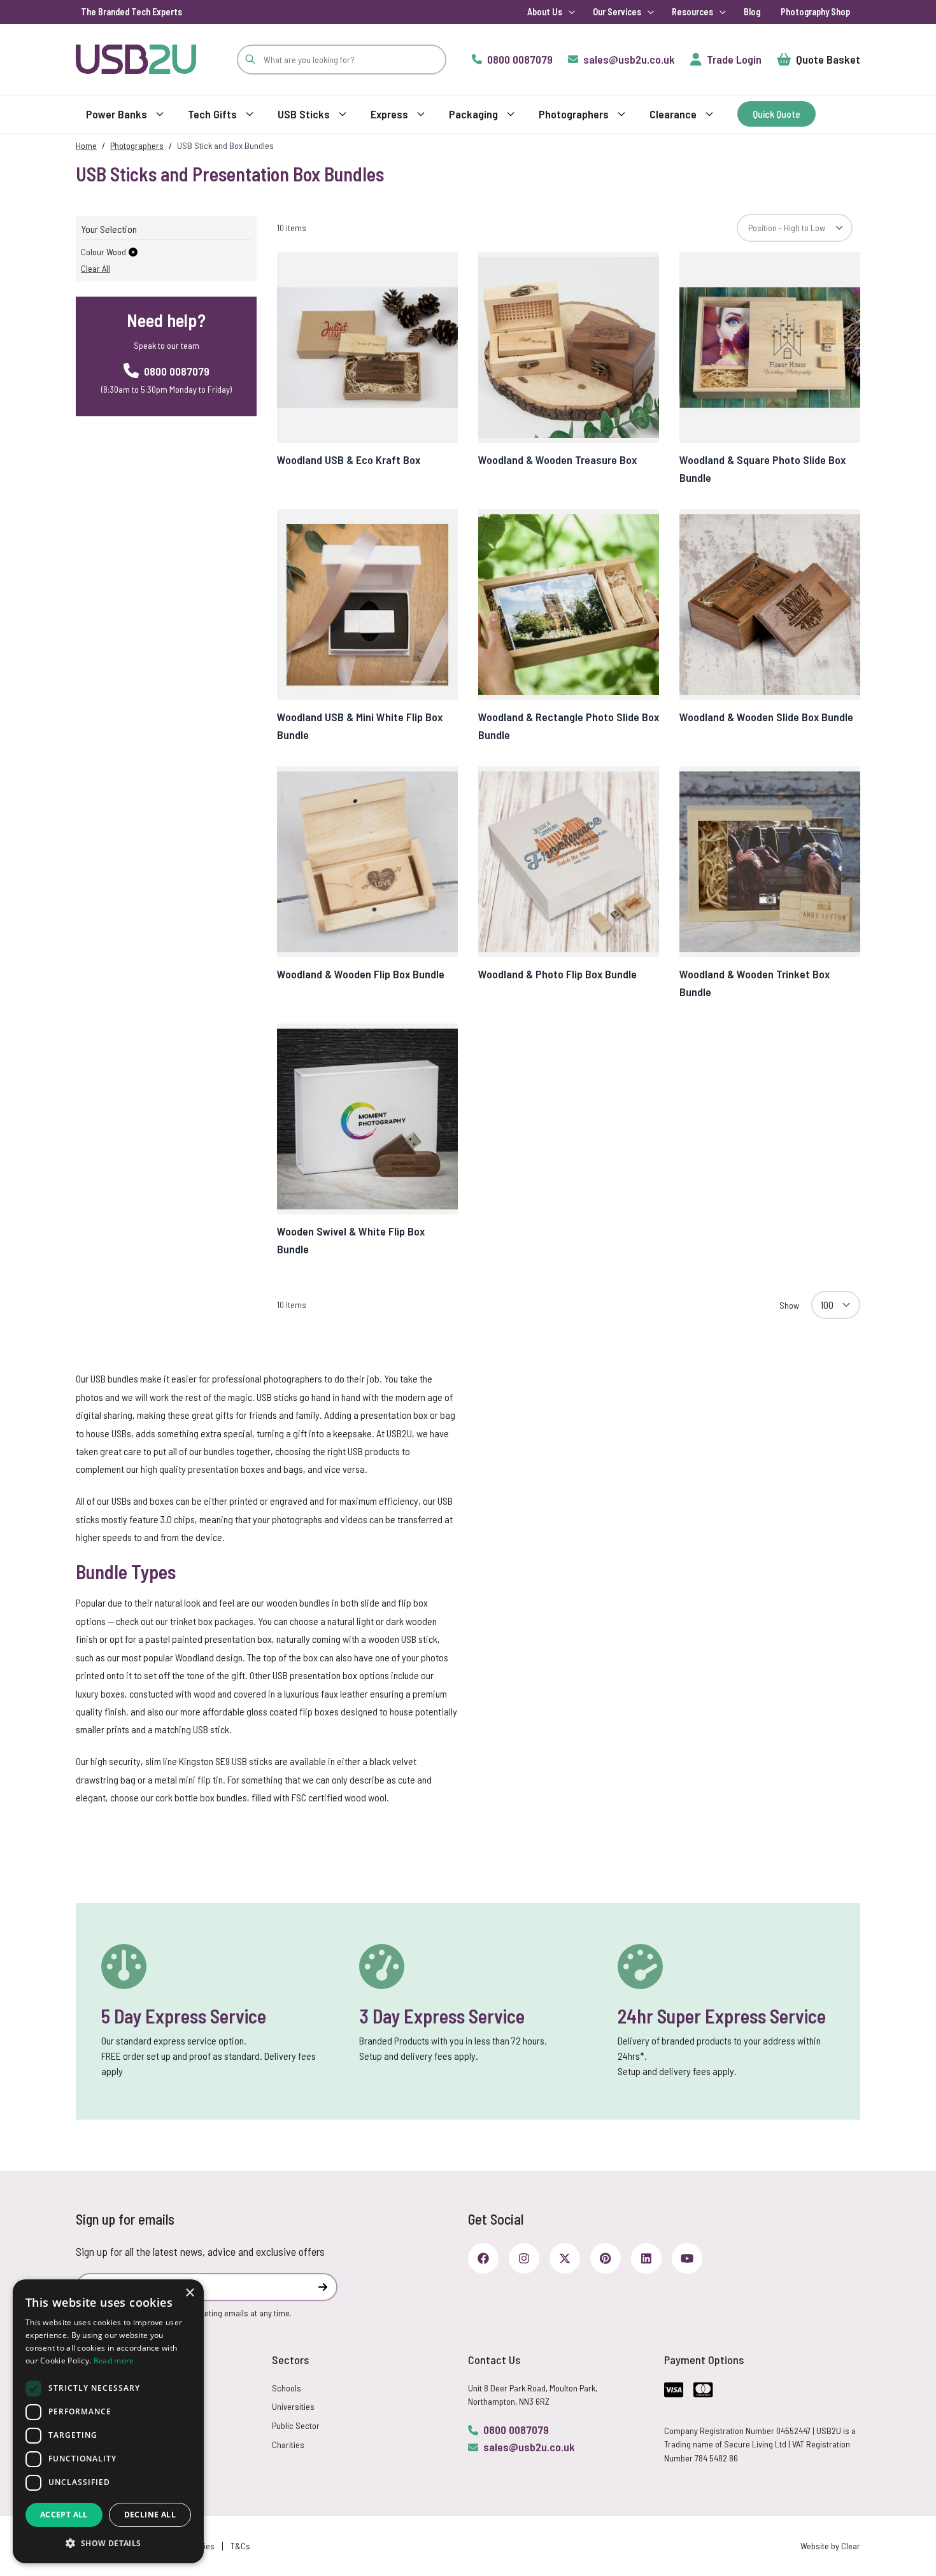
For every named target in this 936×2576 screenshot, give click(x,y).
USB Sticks (304, 114)
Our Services (617, 12)
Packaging (473, 114)
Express (389, 114)
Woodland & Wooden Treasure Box (557, 460)
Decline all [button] (150, 2515)
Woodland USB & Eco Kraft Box (349, 460)
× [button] (189, 2293)
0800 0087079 (516, 2430)
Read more (114, 2361)
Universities (293, 2406)
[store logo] (136, 59)
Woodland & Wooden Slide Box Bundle (766, 717)
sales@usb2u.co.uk (529, 2447)
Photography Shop (815, 12)
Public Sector (296, 2425)
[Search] (250, 60)
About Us (545, 12)
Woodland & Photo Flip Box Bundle (557, 974)
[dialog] (108, 2421)
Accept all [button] (64, 2515)
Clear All (96, 268)
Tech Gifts (212, 114)
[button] (108, 2543)
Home (86, 145)
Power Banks (117, 114)
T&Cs (240, 2546)
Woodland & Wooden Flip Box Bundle (361, 974)
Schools (287, 2388)
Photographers (574, 114)
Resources (692, 12)
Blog (752, 12)
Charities (288, 2445)
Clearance (673, 114)
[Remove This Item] (133, 252)
